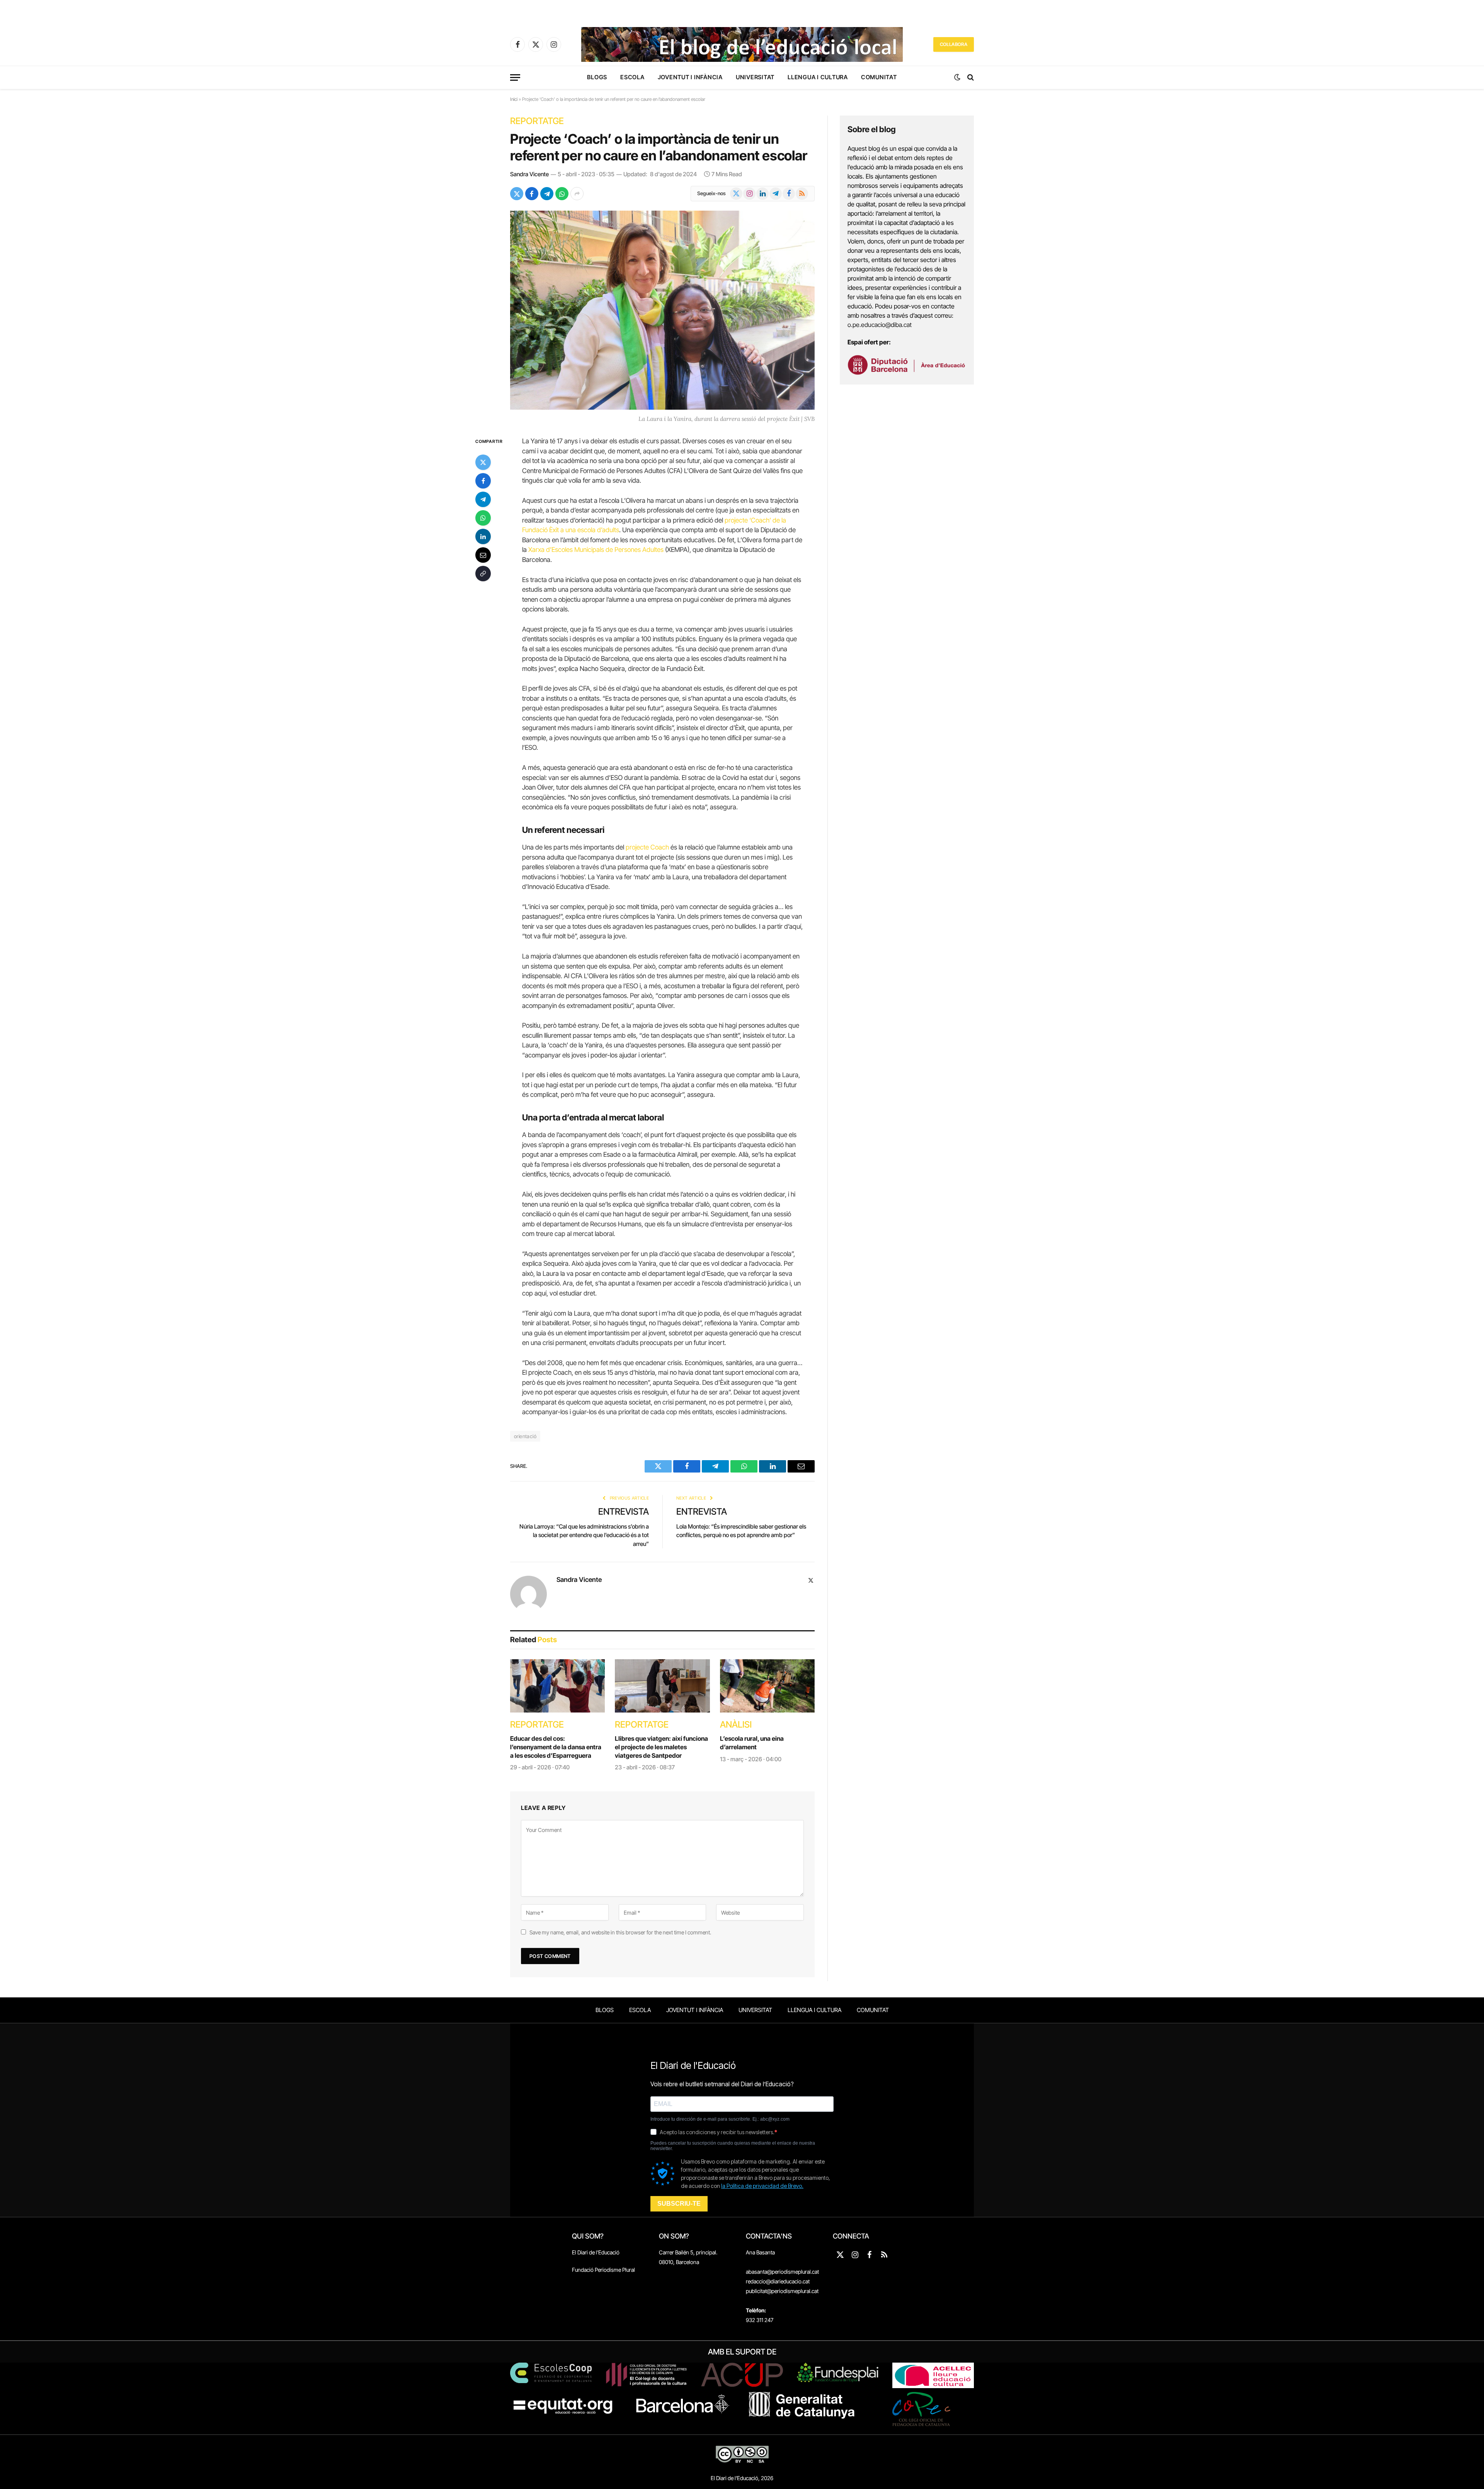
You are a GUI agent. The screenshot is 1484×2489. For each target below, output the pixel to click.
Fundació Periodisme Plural (603, 2270)
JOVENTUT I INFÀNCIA (690, 77)
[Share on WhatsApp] (562, 194)
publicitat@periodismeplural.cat (782, 2291)
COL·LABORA (954, 44)
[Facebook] (483, 481)
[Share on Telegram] (547, 194)
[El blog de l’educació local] (742, 44)
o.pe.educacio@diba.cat (880, 325)
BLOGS (597, 77)
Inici (514, 99)
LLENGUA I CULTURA (818, 77)
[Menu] (515, 77)
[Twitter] (483, 462)
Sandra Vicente (529, 174)
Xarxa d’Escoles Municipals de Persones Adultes (596, 550)
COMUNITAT (879, 77)
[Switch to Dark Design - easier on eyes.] (957, 77)
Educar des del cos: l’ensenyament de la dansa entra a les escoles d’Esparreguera (556, 1747)
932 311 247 (760, 2320)
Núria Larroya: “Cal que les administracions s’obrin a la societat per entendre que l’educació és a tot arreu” (584, 1535)
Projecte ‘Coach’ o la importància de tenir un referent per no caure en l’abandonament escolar (659, 147)
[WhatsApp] (483, 518)
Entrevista (624, 1512)
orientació (525, 1436)
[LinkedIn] (483, 536)
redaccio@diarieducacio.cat (778, 2281)
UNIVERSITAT (755, 77)
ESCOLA (632, 77)
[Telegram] (483, 499)
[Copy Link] (483, 574)
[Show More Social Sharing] (577, 194)
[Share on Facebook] (532, 194)
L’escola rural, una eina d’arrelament (752, 1743)
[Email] (483, 555)
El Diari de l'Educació (596, 2252)
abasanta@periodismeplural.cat (782, 2272)
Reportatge (537, 121)
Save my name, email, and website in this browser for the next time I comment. (620, 1932)
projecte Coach (647, 847)
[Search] (970, 77)
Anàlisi (736, 1725)
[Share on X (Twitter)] (517, 194)
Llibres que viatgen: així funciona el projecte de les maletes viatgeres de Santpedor (661, 1747)
